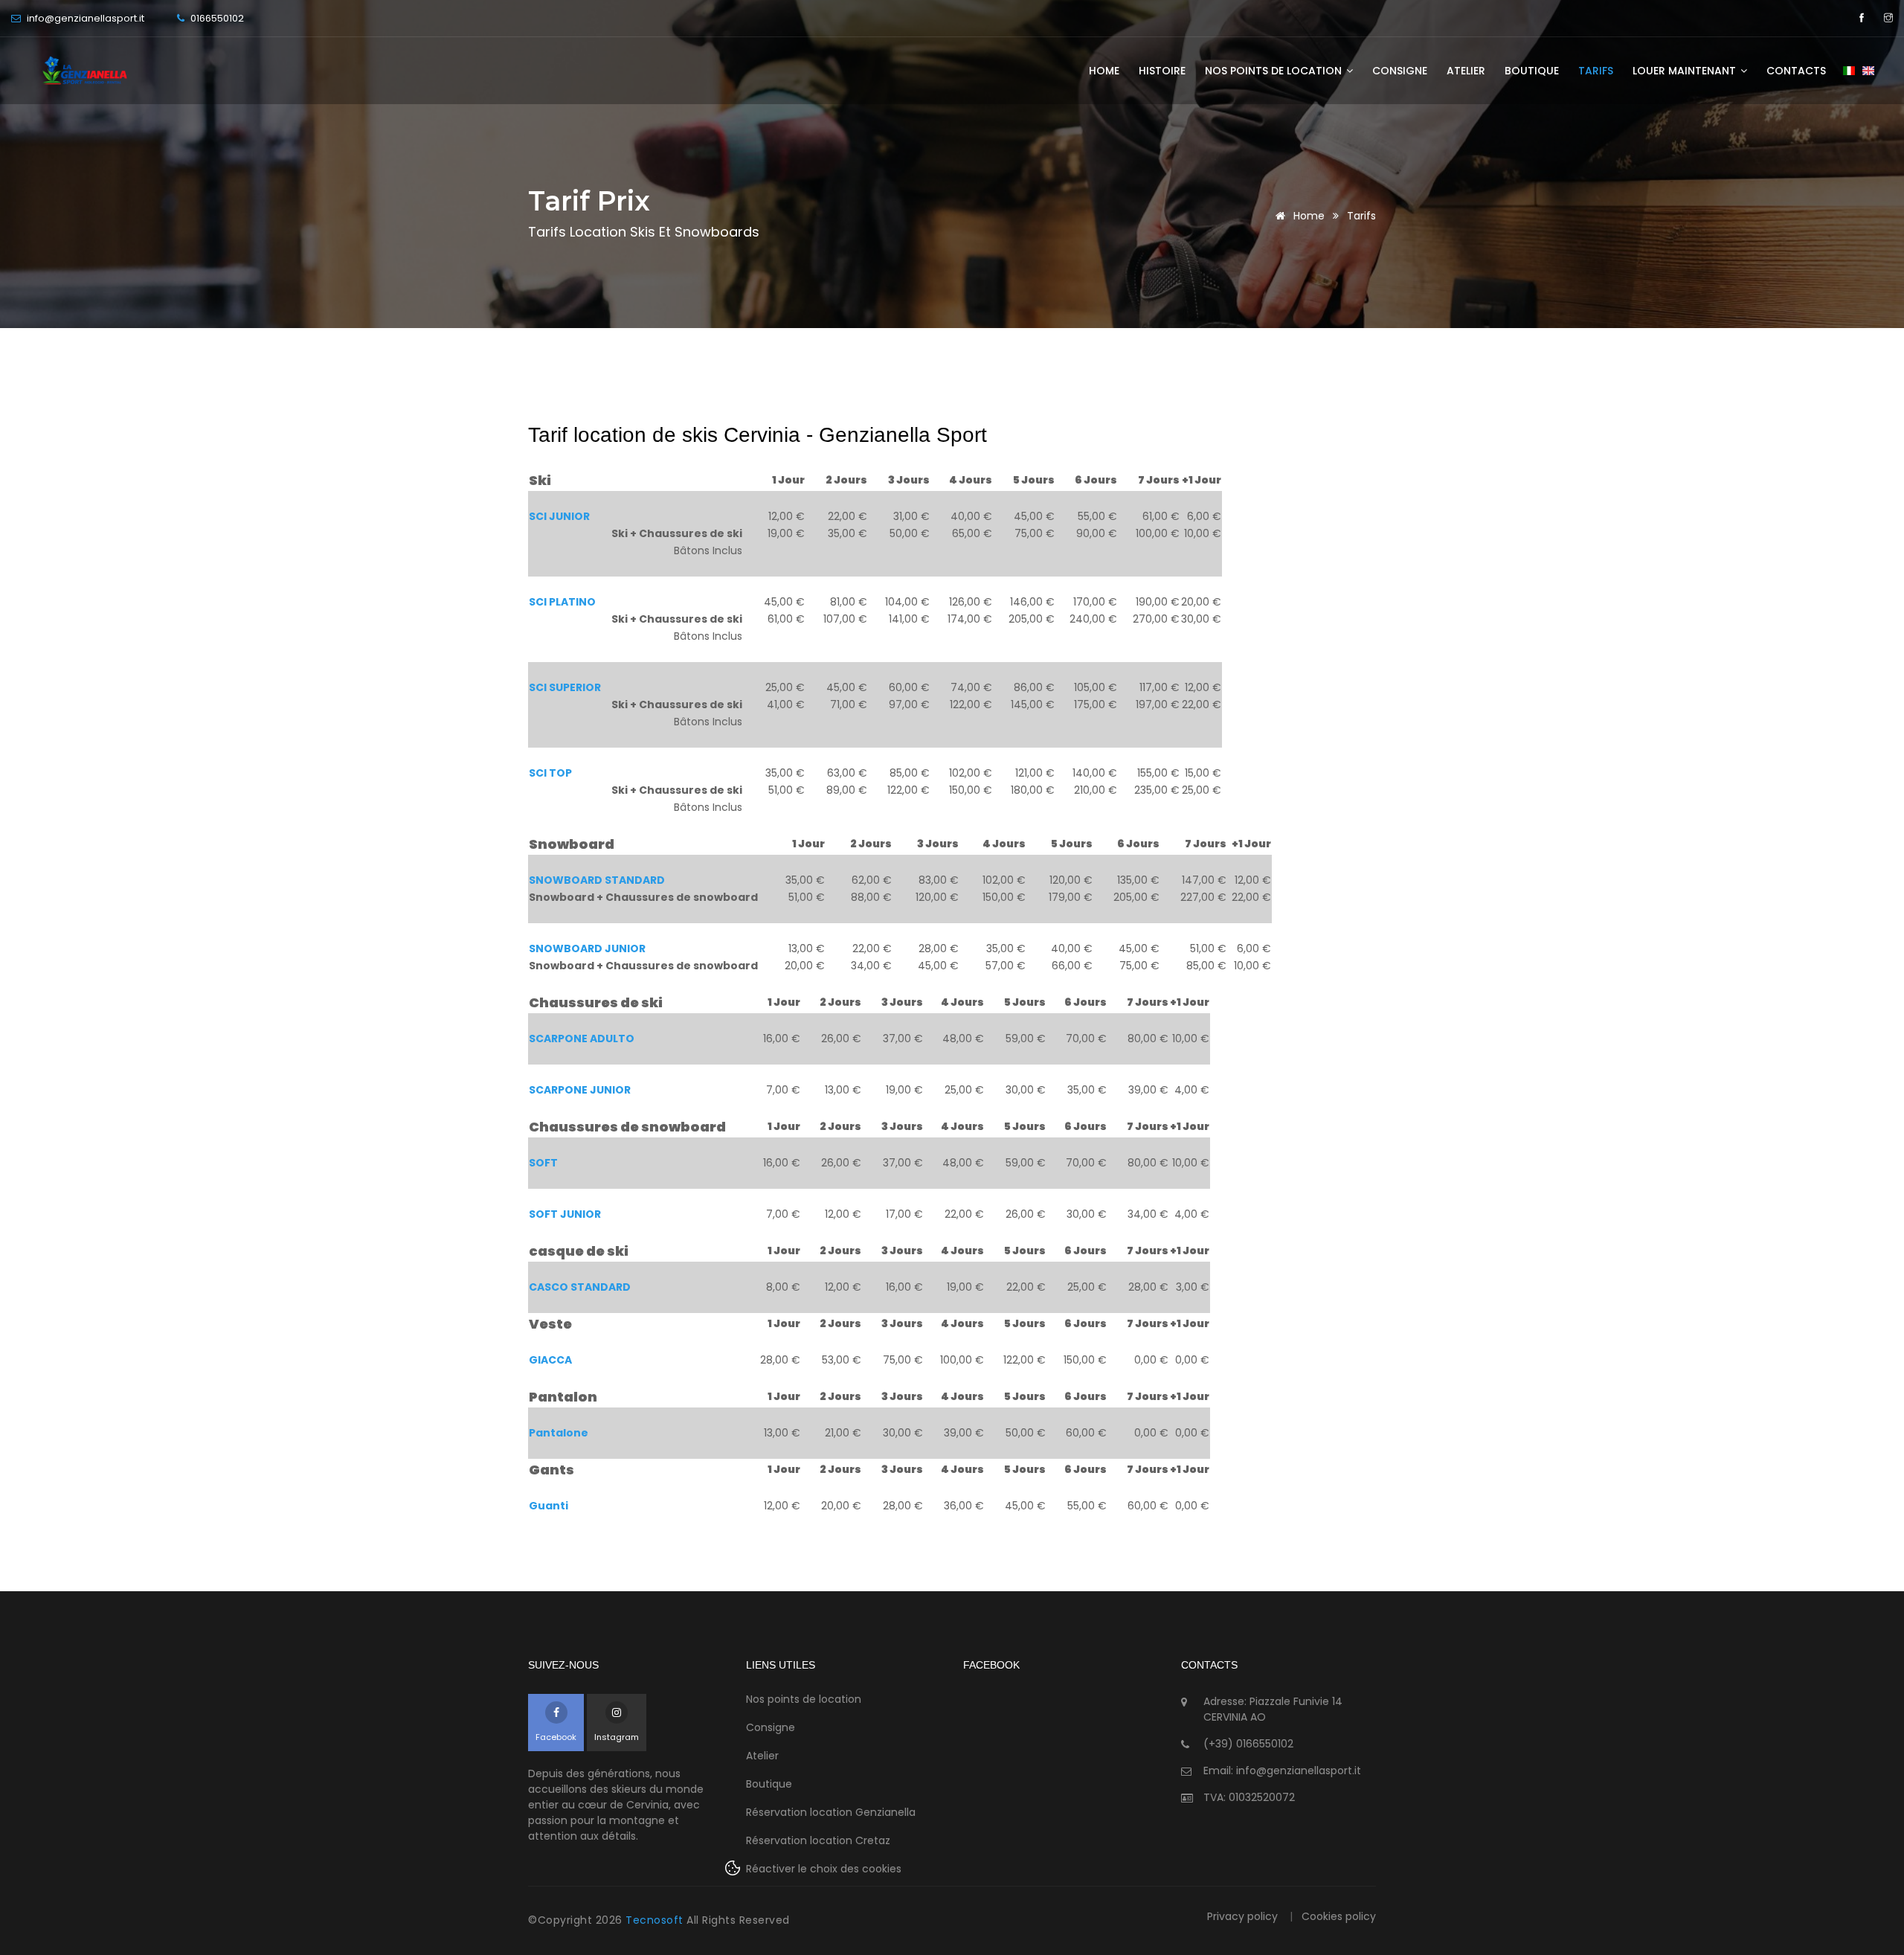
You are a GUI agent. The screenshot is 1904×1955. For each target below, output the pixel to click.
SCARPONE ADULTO (582, 1039)
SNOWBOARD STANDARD (597, 880)
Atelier (1466, 71)
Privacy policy (1242, 1916)
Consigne (1400, 71)
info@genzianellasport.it (84, 18)
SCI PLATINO (562, 602)
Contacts (1796, 71)
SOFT (543, 1163)
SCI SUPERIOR (565, 687)
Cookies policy (1339, 1916)
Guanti (549, 1506)
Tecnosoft (656, 1920)
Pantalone (559, 1433)
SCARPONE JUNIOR (580, 1090)
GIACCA (550, 1360)
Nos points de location (1275, 71)
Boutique (1532, 71)
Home (1104, 71)
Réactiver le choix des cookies (824, 1869)
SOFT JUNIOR (565, 1214)
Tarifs (1596, 71)
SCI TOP (550, 773)
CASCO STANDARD (580, 1287)
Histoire (1162, 71)
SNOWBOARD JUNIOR (587, 948)
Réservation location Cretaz (818, 1840)
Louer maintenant (1686, 71)
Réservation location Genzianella (831, 1812)
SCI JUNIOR (559, 516)
